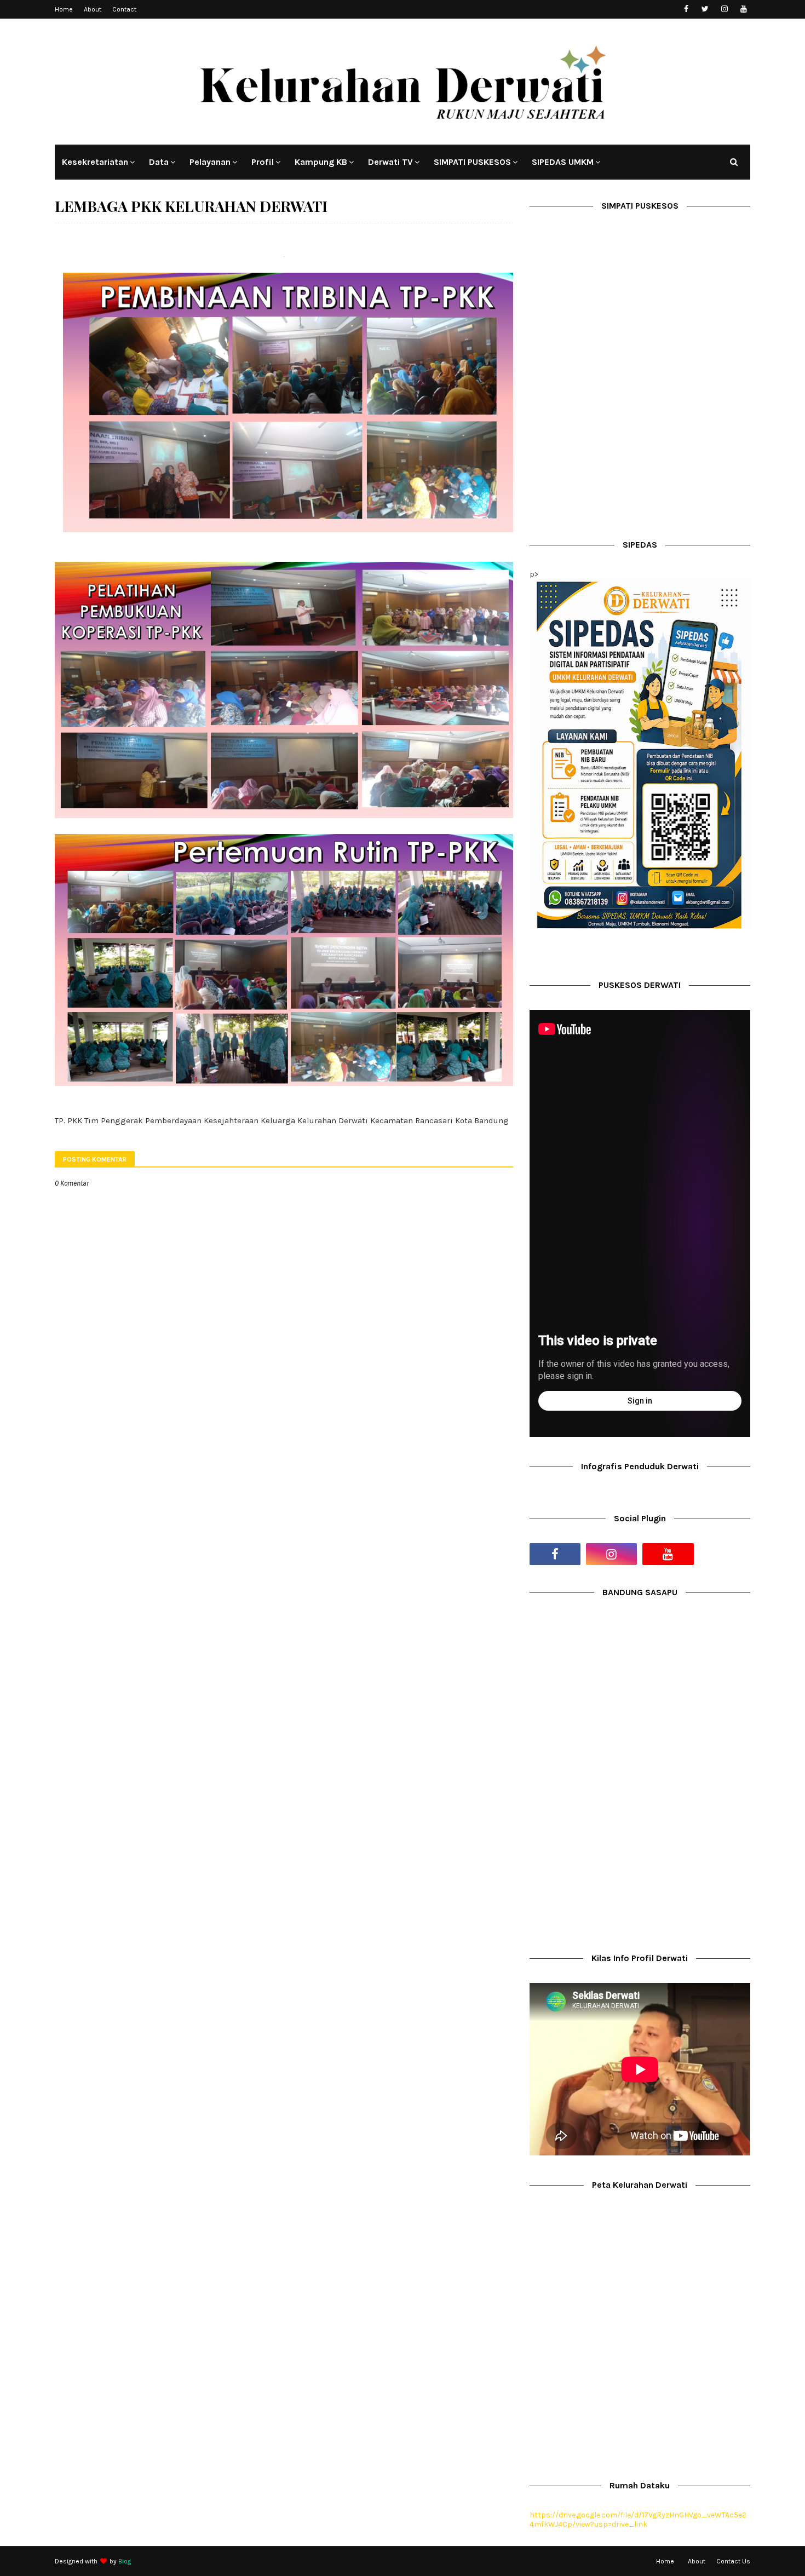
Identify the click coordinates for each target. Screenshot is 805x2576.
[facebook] (686, 9)
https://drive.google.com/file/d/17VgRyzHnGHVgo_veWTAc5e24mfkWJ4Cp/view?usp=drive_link (638, 2520)
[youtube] (743, 9)
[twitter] (705, 9)
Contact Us (733, 2561)
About (93, 9)
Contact (124, 9)
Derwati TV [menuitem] (390, 162)
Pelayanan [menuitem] (210, 162)
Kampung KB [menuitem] (321, 162)
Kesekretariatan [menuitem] (95, 162)
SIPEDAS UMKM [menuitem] (563, 162)
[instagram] (724, 9)
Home (64, 9)
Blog (125, 2561)
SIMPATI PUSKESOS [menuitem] (472, 162)
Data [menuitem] (159, 162)
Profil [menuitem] (263, 162)
